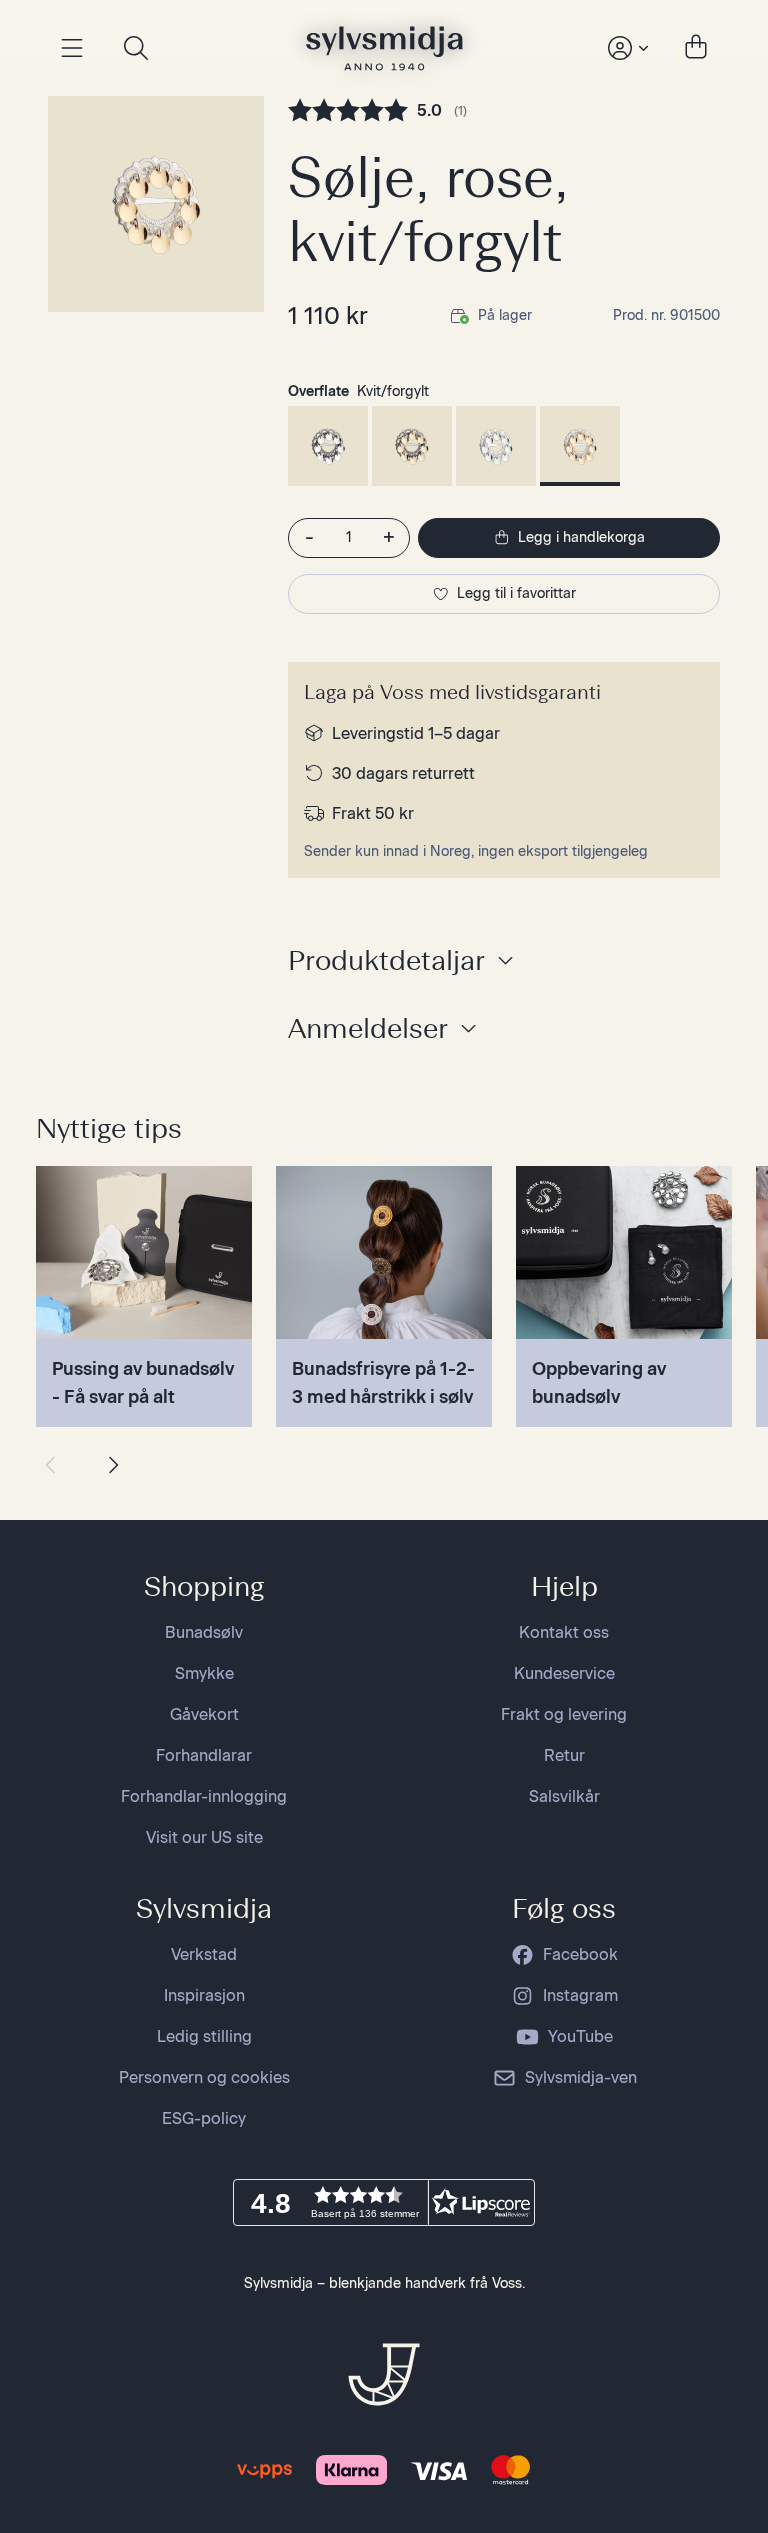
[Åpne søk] (136, 48)
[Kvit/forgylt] (580, 446)
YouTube (580, 2036)
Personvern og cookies (204, 2077)
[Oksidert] (328, 446)
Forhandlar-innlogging (204, 1796)
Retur (564, 1755)
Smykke (204, 1673)
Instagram (580, 1995)
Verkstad (204, 1954)
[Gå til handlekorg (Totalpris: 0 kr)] (696, 48)
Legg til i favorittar (516, 593)
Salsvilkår (564, 1796)
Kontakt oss (564, 1632)
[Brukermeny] (626, 48)
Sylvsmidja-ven (581, 2077)
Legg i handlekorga (581, 537)
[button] (384, 2202)
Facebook (580, 1954)
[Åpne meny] (72, 48)
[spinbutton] (349, 538)
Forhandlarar (204, 1755)
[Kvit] (496, 446)
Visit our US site (204, 1837)
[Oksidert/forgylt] (412, 446)
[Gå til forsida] (384, 48)
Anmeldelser (368, 1028)
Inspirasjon (204, 1995)
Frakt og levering (564, 1714)
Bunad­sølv (204, 1632)
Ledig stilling (204, 2036)
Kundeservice (564, 1673)
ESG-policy (204, 2118)
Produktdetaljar (386, 960)
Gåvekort (204, 1714)
